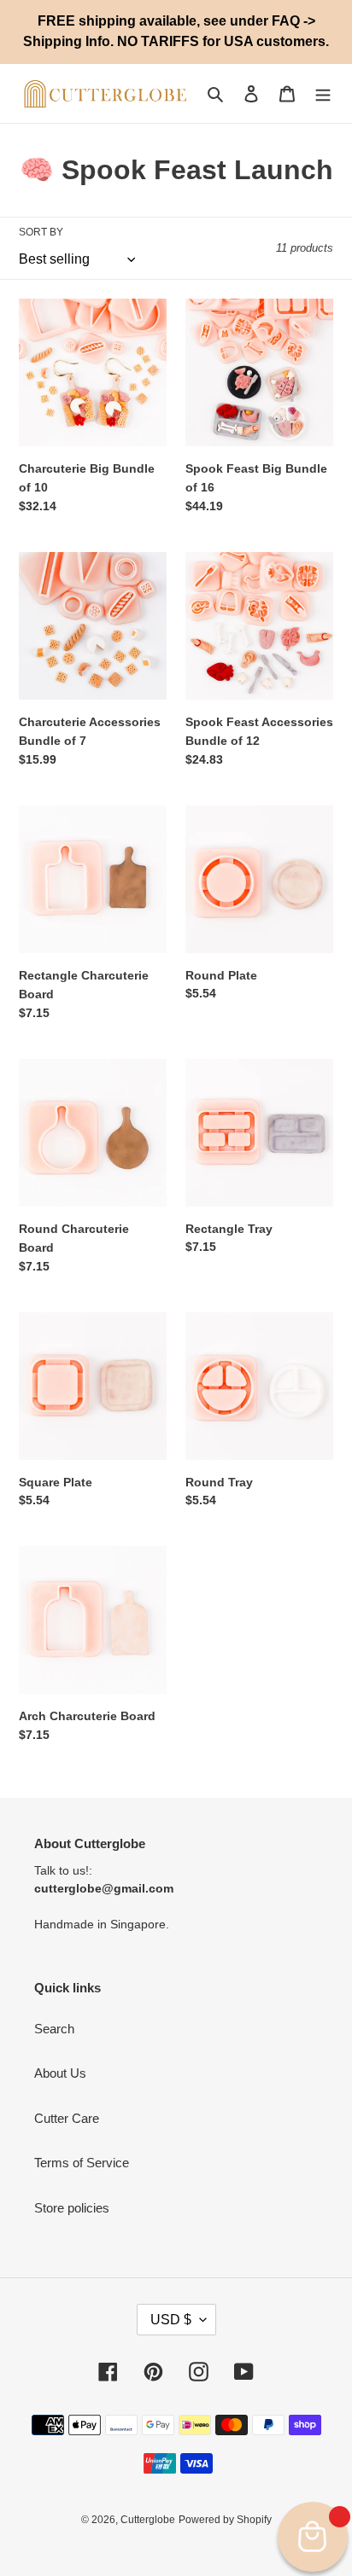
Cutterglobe (148, 2520)
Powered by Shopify (225, 2520)
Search (54, 2029)
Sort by (41, 232)
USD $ (171, 2320)
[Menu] (323, 93)
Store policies (72, 2208)
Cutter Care (67, 2118)
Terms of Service (82, 2163)
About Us (60, 2073)
